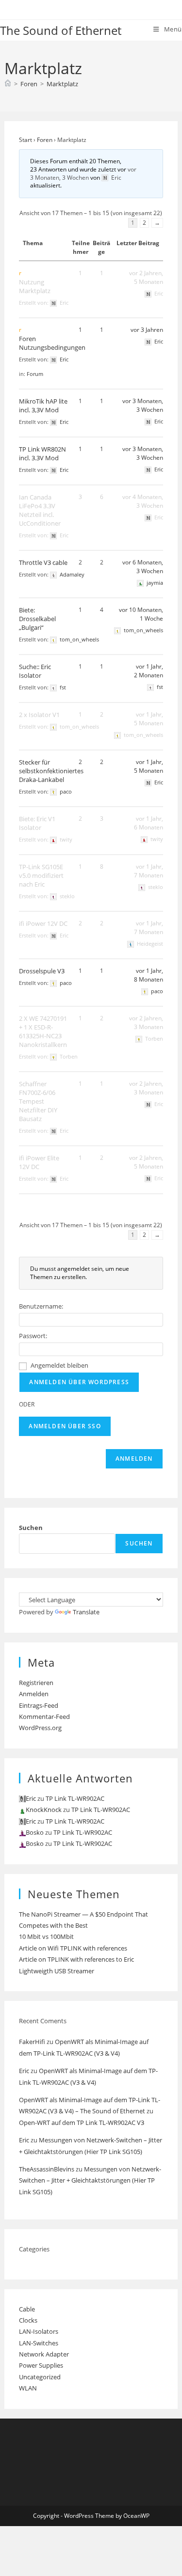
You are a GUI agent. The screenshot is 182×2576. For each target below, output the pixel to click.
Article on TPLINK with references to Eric (76, 1959)
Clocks (28, 2320)
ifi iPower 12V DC (43, 923)
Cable (27, 2309)
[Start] (8, 84)
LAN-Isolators (39, 2331)
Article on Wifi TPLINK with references (73, 1948)
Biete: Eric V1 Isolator (37, 823)
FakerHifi (32, 2042)
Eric (24, 2071)
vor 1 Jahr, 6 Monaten (149, 823)
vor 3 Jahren (147, 330)
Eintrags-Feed (39, 1705)
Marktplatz (62, 84)
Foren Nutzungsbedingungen (52, 343)
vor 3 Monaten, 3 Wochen (83, 173)
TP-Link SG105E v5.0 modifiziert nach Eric (41, 875)
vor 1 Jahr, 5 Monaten (149, 719)
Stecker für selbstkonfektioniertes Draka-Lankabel (51, 771)
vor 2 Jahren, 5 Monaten (146, 277)
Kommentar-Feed (44, 1717)
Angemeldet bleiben (59, 1365)
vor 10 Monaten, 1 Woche (141, 614)
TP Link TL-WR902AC (75, 1798)
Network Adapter (44, 2354)
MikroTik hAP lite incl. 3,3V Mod (43, 406)
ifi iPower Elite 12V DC (39, 1162)
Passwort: (33, 1336)
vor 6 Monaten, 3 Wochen (143, 567)
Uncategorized (40, 2377)
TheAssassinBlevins (47, 2169)
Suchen (31, 1528)
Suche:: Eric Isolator (35, 671)
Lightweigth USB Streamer (57, 1971)
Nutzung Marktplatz (35, 286)
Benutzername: (41, 1306)
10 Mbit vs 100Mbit (46, 1936)
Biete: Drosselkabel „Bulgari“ (37, 619)
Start (25, 140)
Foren (45, 140)
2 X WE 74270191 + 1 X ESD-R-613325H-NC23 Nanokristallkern (43, 1031)
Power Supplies (41, 2365)
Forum (35, 374)
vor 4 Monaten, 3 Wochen (143, 501)
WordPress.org (40, 1728)
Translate (86, 1612)
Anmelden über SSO (65, 1426)
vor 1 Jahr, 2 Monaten (149, 671)
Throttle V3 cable (43, 562)
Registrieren (36, 1683)
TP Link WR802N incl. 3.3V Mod (42, 453)
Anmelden (134, 1459)
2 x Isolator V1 (39, 715)
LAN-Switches (39, 2343)
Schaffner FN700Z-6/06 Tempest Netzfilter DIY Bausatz (38, 1101)
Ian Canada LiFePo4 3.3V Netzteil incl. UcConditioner (40, 510)
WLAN (28, 2388)
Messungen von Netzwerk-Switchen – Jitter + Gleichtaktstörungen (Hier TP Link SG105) (90, 2180)
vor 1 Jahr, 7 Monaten (149, 871)
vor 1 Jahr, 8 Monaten (149, 975)
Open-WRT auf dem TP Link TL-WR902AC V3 (82, 2123)
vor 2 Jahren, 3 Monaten (146, 1023)
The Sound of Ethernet (61, 30)
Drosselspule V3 (42, 971)
